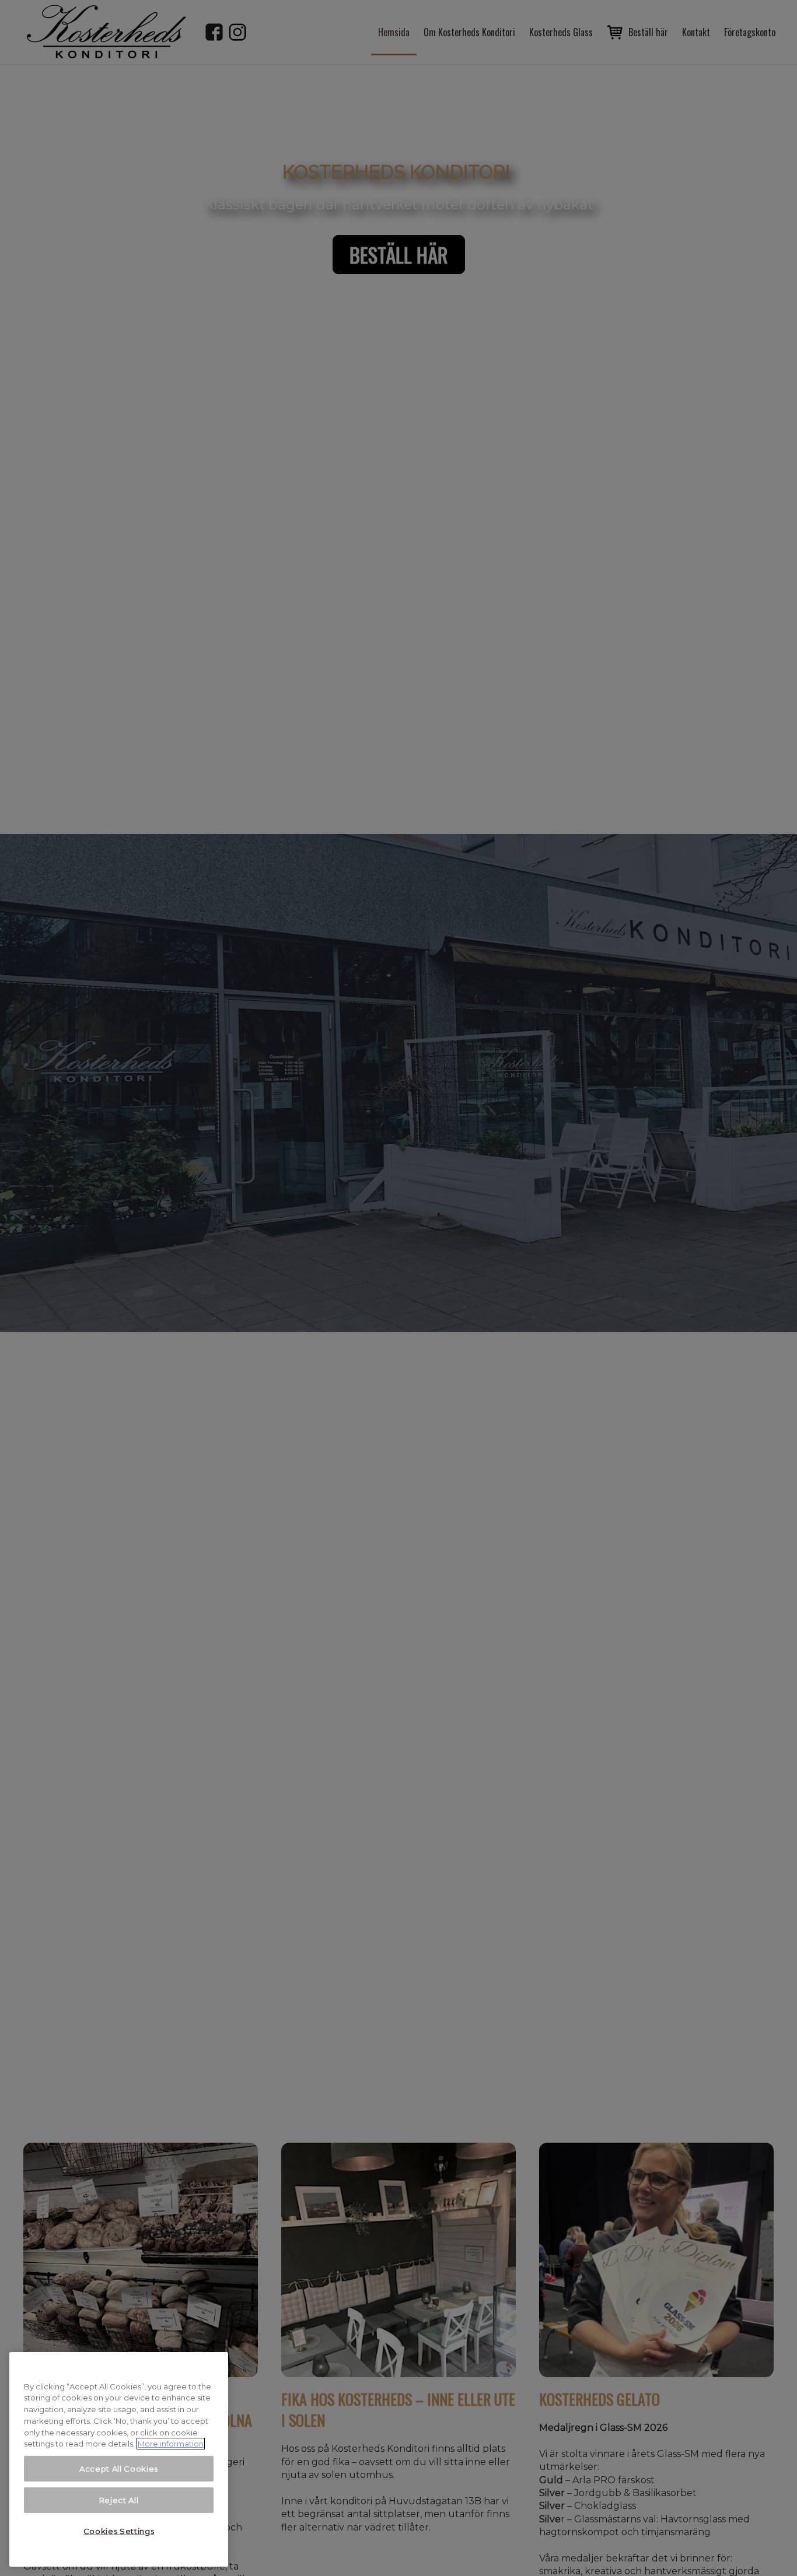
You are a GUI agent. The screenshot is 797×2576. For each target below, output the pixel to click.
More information (171, 2444)
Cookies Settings (119, 2531)
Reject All (119, 2500)
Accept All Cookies (119, 2469)
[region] (119, 2459)
